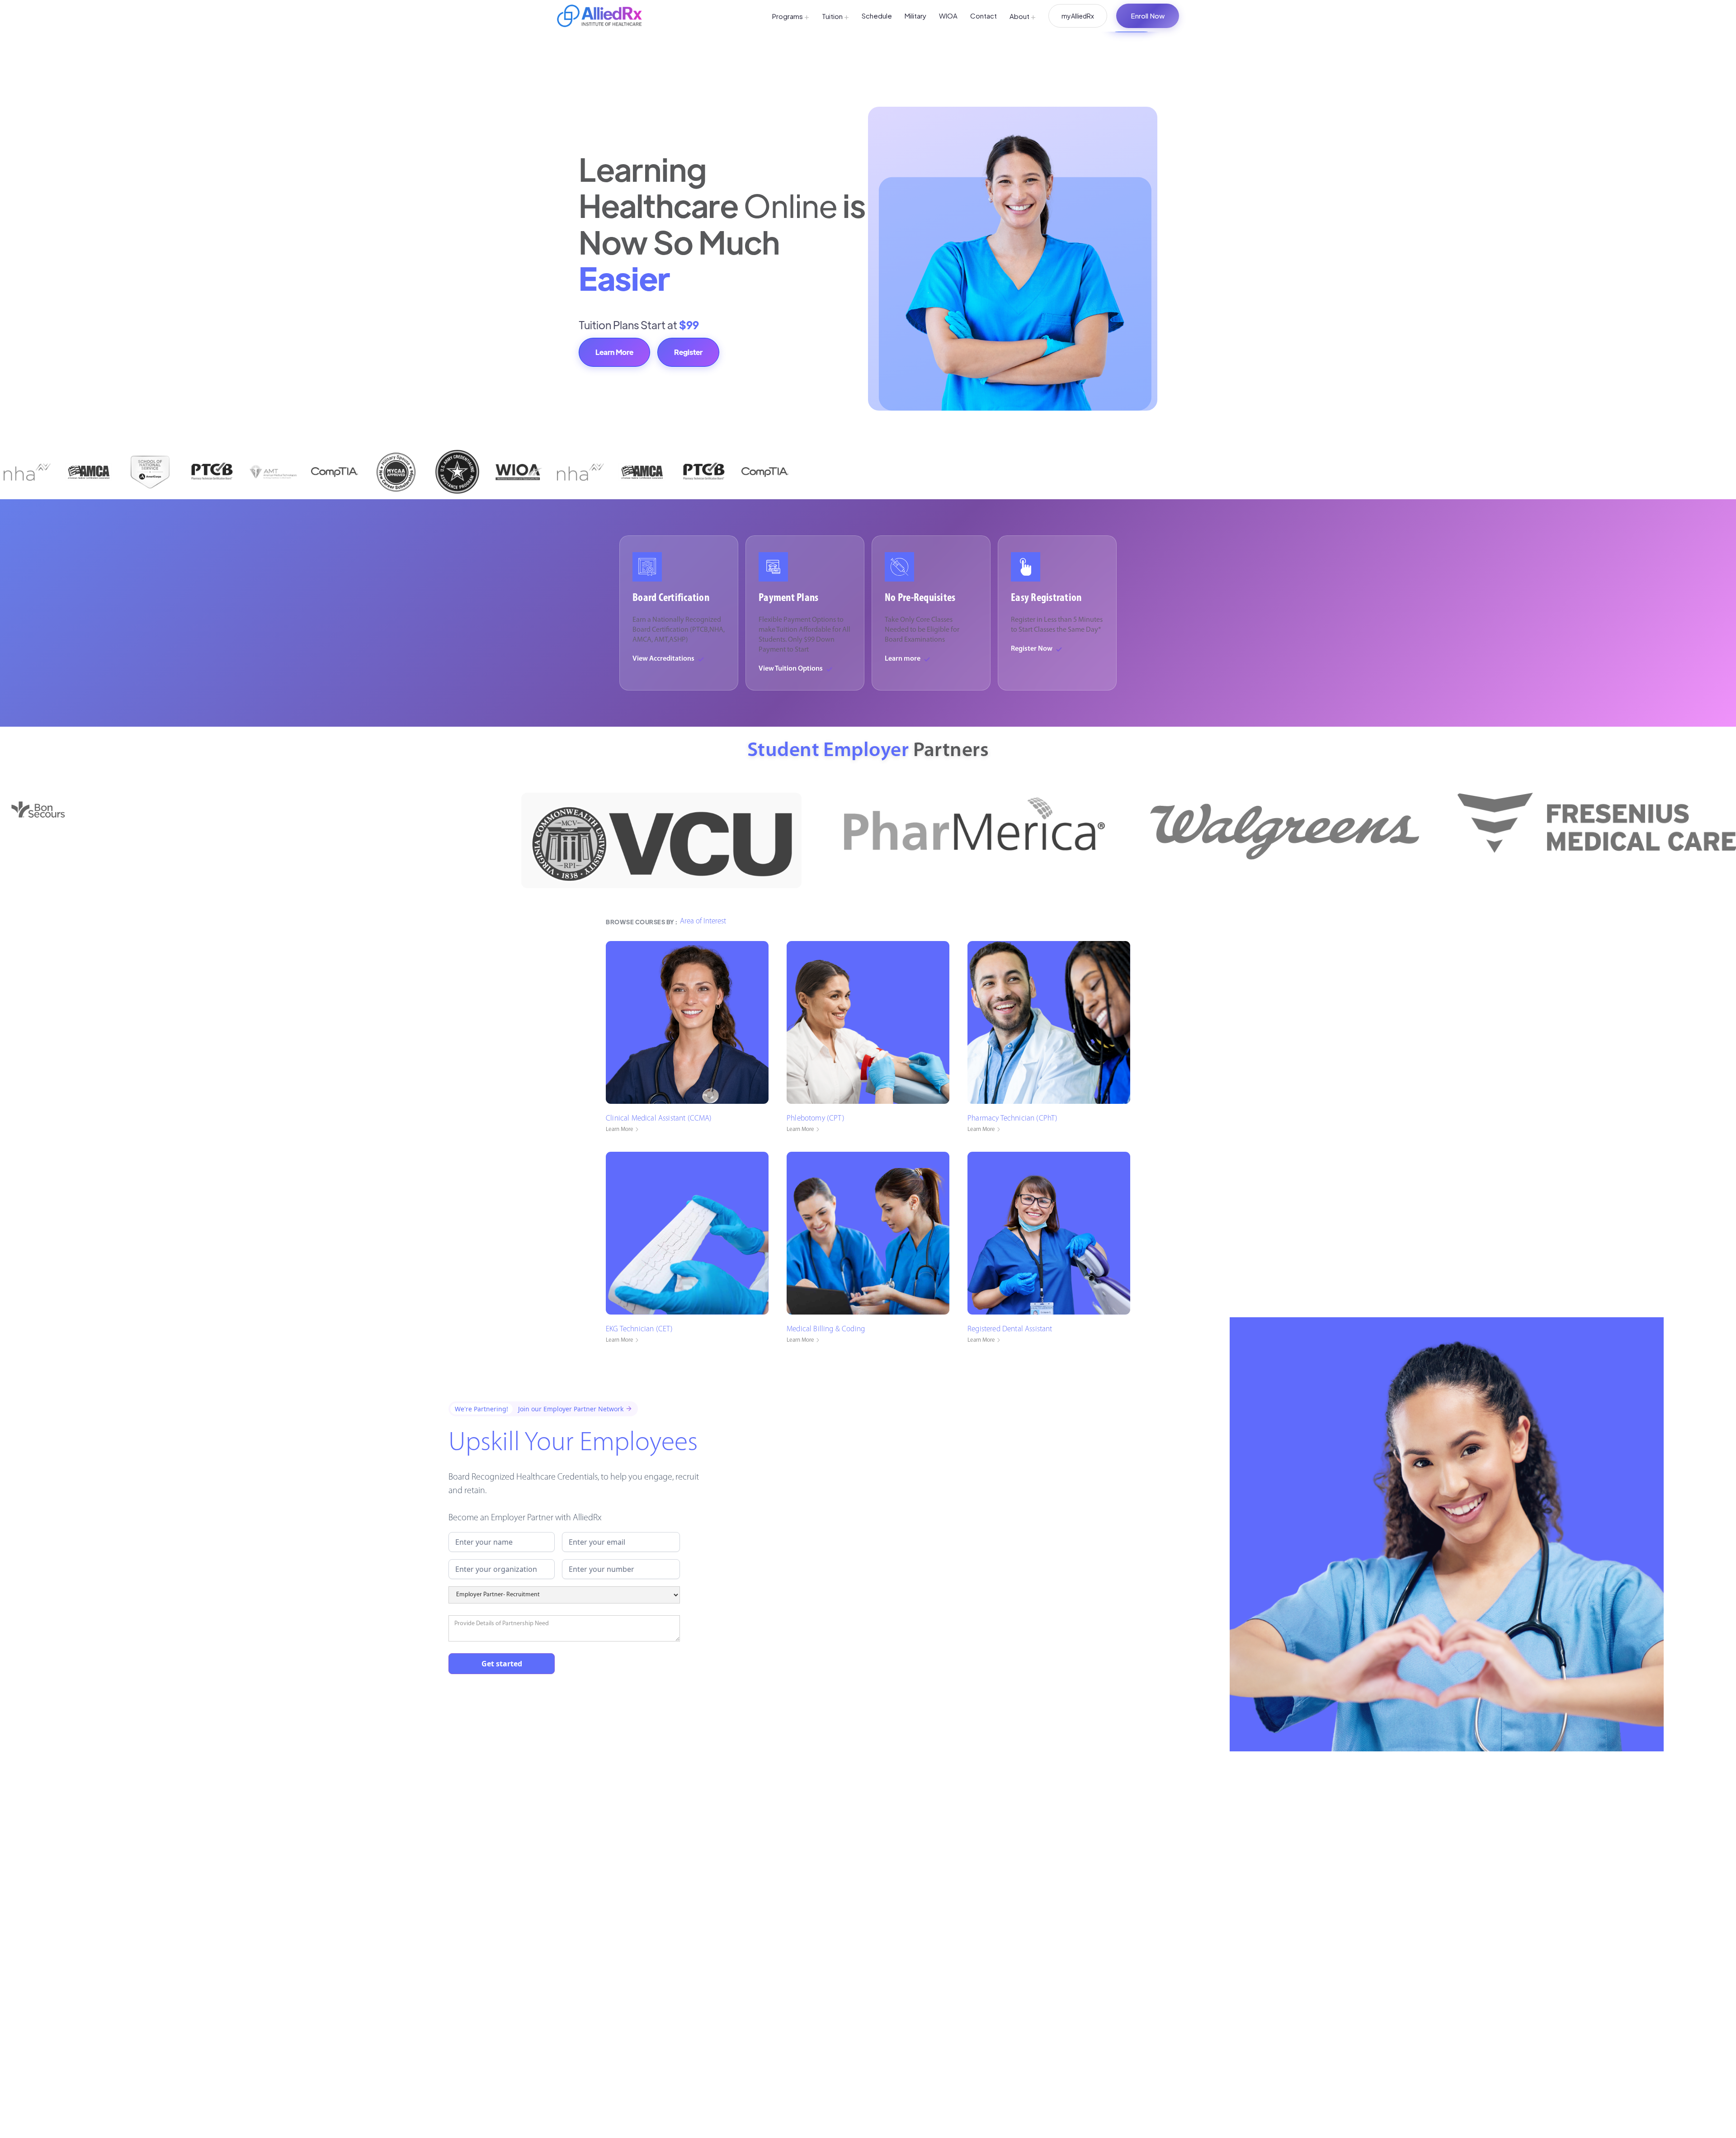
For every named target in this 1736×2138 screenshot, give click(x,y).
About (1023, 16)
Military (915, 16)
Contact (984, 16)
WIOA (948, 16)
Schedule (877, 16)
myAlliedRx (1078, 16)
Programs (791, 16)
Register (688, 352)
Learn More (614, 352)
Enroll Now (1148, 16)
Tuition (835, 16)
